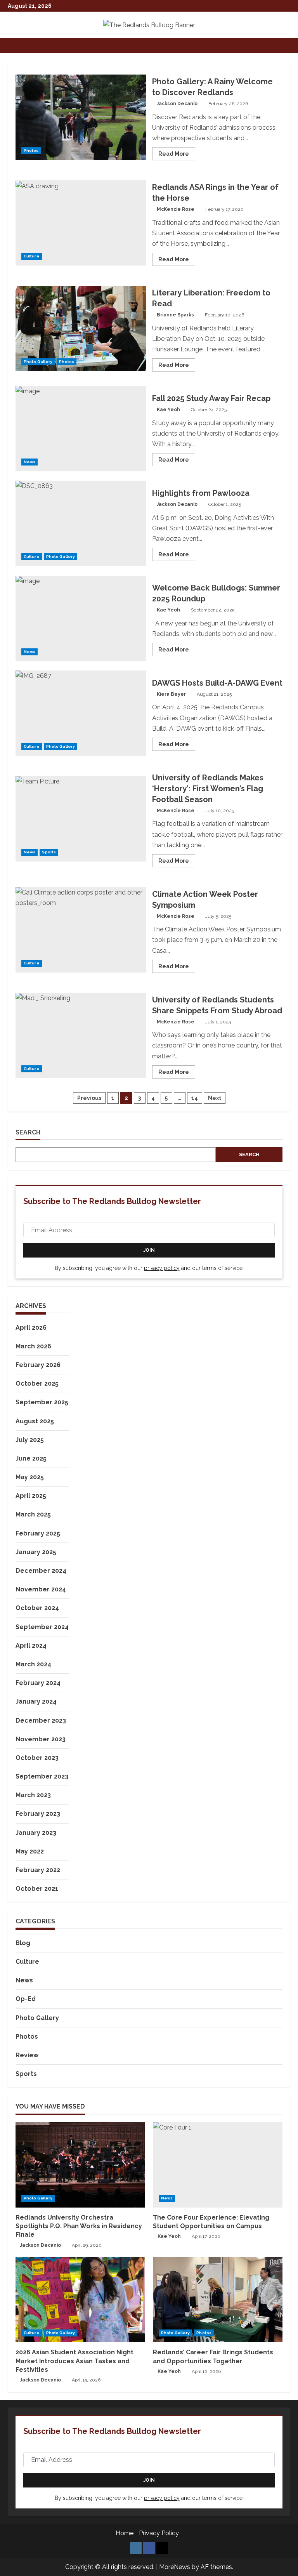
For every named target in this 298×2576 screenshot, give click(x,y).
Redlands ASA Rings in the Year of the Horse (81, 223)
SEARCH (28, 1132)
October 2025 (37, 1384)
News (29, 462)
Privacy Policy (159, 2533)
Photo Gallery (38, 362)
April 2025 (31, 1496)
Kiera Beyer (171, 694)
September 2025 (42, 1402)
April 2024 (31, 1646)
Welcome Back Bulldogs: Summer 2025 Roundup (81, 618)
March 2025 (33, 1514)
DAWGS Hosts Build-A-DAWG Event (81, 713)
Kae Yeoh (168, 410)
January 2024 (36, 1701)
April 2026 (31, 1328)
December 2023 (41, 1721)
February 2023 (38, 1814)
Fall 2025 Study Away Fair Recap (81, 429)
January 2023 (36, 1833)
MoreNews (175, 2567)
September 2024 (42, 1627)
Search (249, 1154)
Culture (32, 256)
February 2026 (38, 1365)
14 (195, 1098)
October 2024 (37, 1608)
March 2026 (33, 1346)
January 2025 (36, 1552)
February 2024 (38, 1683)
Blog (23, 1943)
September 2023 (42, 1776)
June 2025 (31, 1458)
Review (27, 2055)
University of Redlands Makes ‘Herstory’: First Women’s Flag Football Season (81, 819)
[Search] (288, 45)
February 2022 (38, 1870)
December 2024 (41, 1571)
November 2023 (41, 1739)
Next (215, 1098)
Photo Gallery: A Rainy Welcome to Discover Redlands (81, 117)
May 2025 (30, 1477)
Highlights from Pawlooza (81, 523)
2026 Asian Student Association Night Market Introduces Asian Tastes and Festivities (74, 2361)
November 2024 (41, 1589)
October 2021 (37, 1889)
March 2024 (33, 1664)
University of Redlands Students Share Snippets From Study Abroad (81, 1035)
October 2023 (37, 1758)
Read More (177, 155)
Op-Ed (26, 1999)
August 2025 (35, 1421)
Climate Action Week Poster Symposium (81, 930)
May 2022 (30, 1851)
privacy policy (162, 1268)
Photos (31, 150)
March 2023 (33, 1795)
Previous (89, 1098)
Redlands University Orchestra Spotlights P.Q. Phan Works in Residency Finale (79, 2226)
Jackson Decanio (177, 104)
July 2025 (30, 1440)
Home (125, 2533)
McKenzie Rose (176, 209)
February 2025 (38, 1533)
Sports (49, 852)
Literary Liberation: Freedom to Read (81, 328)
